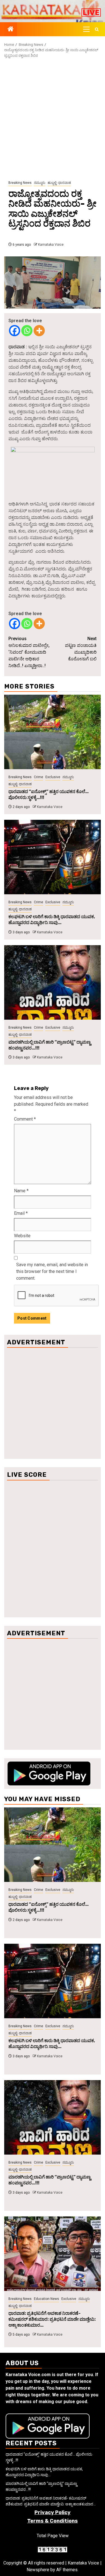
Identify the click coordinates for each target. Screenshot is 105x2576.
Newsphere (38, 2570)
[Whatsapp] (27, 331)
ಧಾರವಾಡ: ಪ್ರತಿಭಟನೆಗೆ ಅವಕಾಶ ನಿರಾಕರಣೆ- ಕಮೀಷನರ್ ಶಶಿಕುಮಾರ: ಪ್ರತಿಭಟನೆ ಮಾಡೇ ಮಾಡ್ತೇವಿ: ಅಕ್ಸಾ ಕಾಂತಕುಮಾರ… (52, 2319)
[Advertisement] (53, 119)
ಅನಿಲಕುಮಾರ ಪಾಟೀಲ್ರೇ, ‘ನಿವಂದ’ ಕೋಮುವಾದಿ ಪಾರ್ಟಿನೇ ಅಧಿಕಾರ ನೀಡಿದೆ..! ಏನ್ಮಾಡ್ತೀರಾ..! (29, 652)
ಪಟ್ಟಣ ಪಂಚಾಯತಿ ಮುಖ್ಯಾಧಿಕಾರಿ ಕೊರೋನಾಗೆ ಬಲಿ (81, 649)
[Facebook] (15, 331)
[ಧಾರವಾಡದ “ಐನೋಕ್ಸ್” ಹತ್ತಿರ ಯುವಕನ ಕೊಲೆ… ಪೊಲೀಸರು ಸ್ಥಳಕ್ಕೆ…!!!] (53, 732)
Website (22, 1236)
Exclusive (53, 777)
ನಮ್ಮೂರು (40, 183)
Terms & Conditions (53, 2521)
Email (21, 1213)
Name (21, 1191)
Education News (46, 2299)
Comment (25, 1119)
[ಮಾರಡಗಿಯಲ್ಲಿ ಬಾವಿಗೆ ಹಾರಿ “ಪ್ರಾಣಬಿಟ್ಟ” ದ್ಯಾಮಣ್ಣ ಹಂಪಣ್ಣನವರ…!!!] (53, 982)
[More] (39, 331)
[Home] (11, 30)
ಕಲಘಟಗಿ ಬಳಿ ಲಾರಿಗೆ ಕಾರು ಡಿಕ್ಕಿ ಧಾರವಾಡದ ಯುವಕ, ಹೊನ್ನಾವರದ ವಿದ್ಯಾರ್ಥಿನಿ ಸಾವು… (52, 920)
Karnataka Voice (51, 245)
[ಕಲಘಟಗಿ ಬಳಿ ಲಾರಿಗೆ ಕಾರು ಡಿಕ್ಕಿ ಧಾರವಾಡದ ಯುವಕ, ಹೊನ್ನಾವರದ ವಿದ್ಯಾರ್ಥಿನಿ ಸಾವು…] (53, 857)
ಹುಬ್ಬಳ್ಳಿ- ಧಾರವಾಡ (59, 183)
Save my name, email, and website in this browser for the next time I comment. (52, 1271)
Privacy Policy (53, 2512)
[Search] (97, 29)
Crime (39, 777)
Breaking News (20, 183)
